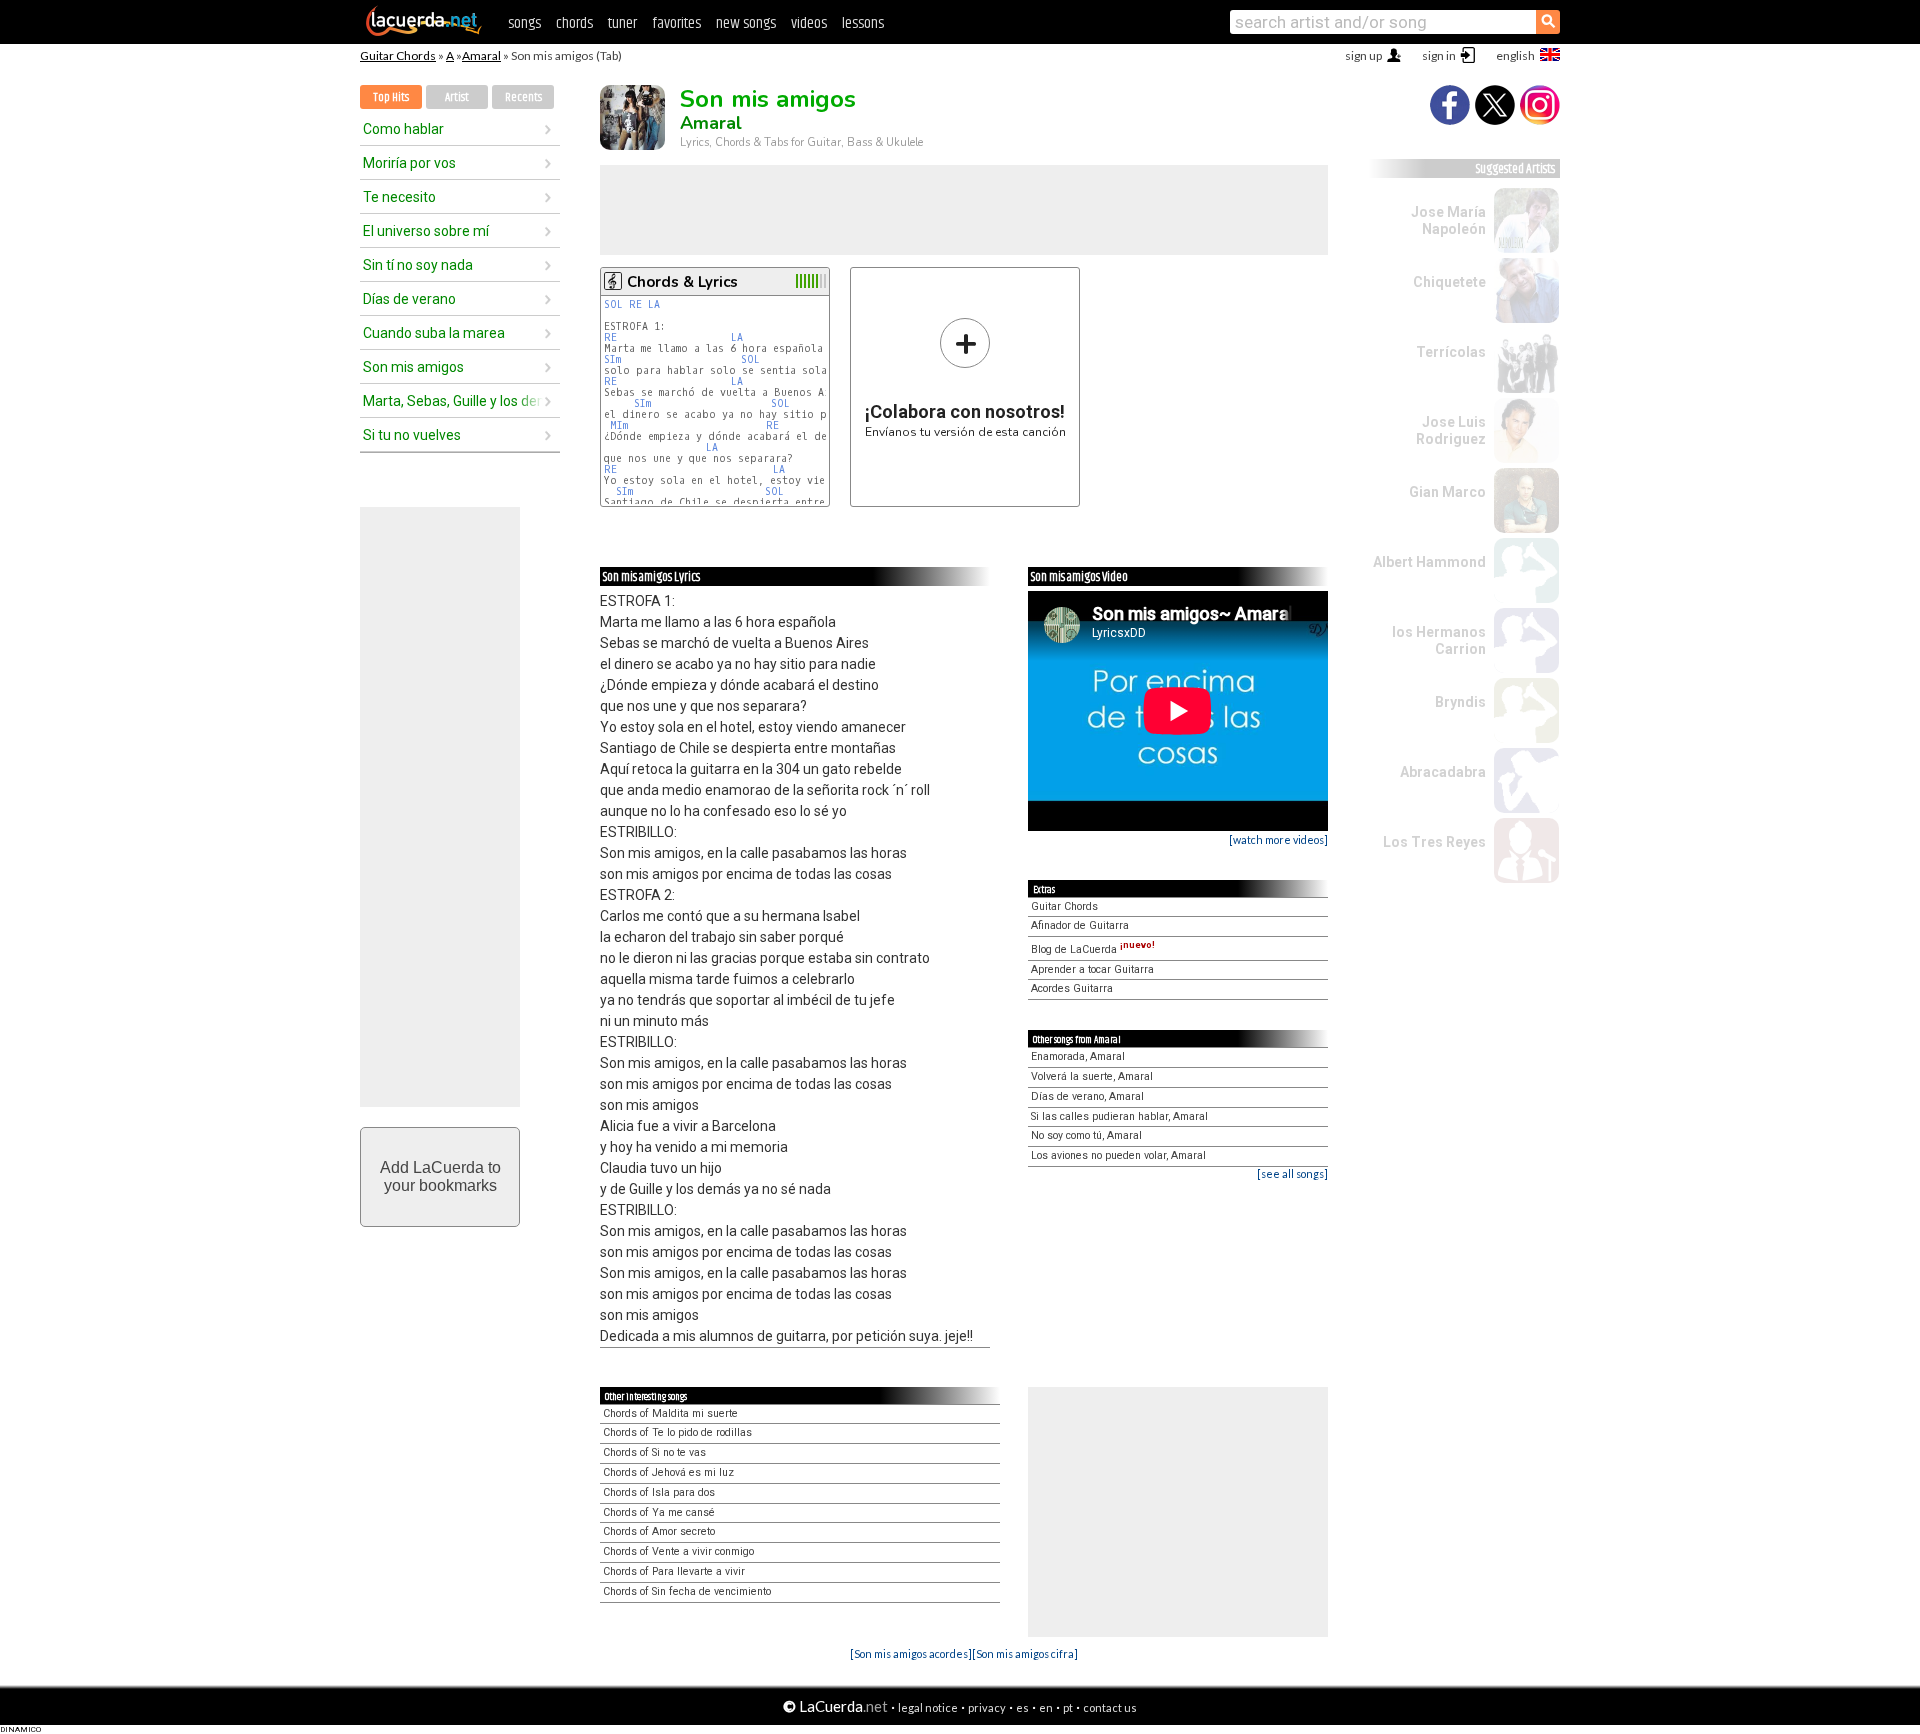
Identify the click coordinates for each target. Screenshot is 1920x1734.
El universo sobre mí (426, 231)
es (1022, 1707)
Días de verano (409, 299)
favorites (676, 23)
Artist (457, 97)
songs (524, 23)
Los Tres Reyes (1434, 842)
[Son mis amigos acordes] (911, 1653)
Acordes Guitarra (1072, 988)
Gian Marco (1447, 492)
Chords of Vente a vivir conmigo (678, 1551)
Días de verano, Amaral (1087, 1096)
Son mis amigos (413, 367)
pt (1068, 1707)
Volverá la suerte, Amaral (1092, 1076)
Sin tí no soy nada (418, 265)
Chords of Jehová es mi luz (668, 1472)
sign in (1439, 55)
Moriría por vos (409, 163)
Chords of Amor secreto (659, 1531)
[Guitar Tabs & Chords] (424, 32)
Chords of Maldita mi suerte (670, 1413)
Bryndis (1460, 702)
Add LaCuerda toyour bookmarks (440, 1176)
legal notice (928, 1707)
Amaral (481, 55)
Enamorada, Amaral (1078, 1056)
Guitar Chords (398, 55)
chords (574, 23)
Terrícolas (1451, 352)
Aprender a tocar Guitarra (1092, 969)
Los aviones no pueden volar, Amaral (1118, 1155)
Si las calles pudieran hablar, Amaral (1119, 1116)
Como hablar (403, 129)
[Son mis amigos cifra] (1025, 1653)
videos (809, 23)
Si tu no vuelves (412, 435)
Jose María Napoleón (1448, 220)
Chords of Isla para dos (659, 1492)
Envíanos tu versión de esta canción (965, 377)
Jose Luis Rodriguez (1451, 430)
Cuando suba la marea (434, 333)
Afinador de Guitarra (1080, 925)
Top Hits (391, 97)
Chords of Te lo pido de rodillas (677, 1432)
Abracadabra (1443, 772)
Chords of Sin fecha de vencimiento (687, 1591)
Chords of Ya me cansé (659, 1512)
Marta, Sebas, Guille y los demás (453, 401)
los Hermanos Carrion (1439, 640)
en (1046, 1707)
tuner (622, 23)
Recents (523, 97)
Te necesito (399, 197)
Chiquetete (1449, 282)
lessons (863, 23)
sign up (1363, 55)
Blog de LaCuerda (1093, 949)
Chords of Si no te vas (654, 1452)
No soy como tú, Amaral (1086, 1135)
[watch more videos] (1278, 839)
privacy (987, 1707)
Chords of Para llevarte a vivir (674, 1571)
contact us (1110, 1707)
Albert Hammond (1429, 562)
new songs (746, 23)
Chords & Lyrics (682, 282)
